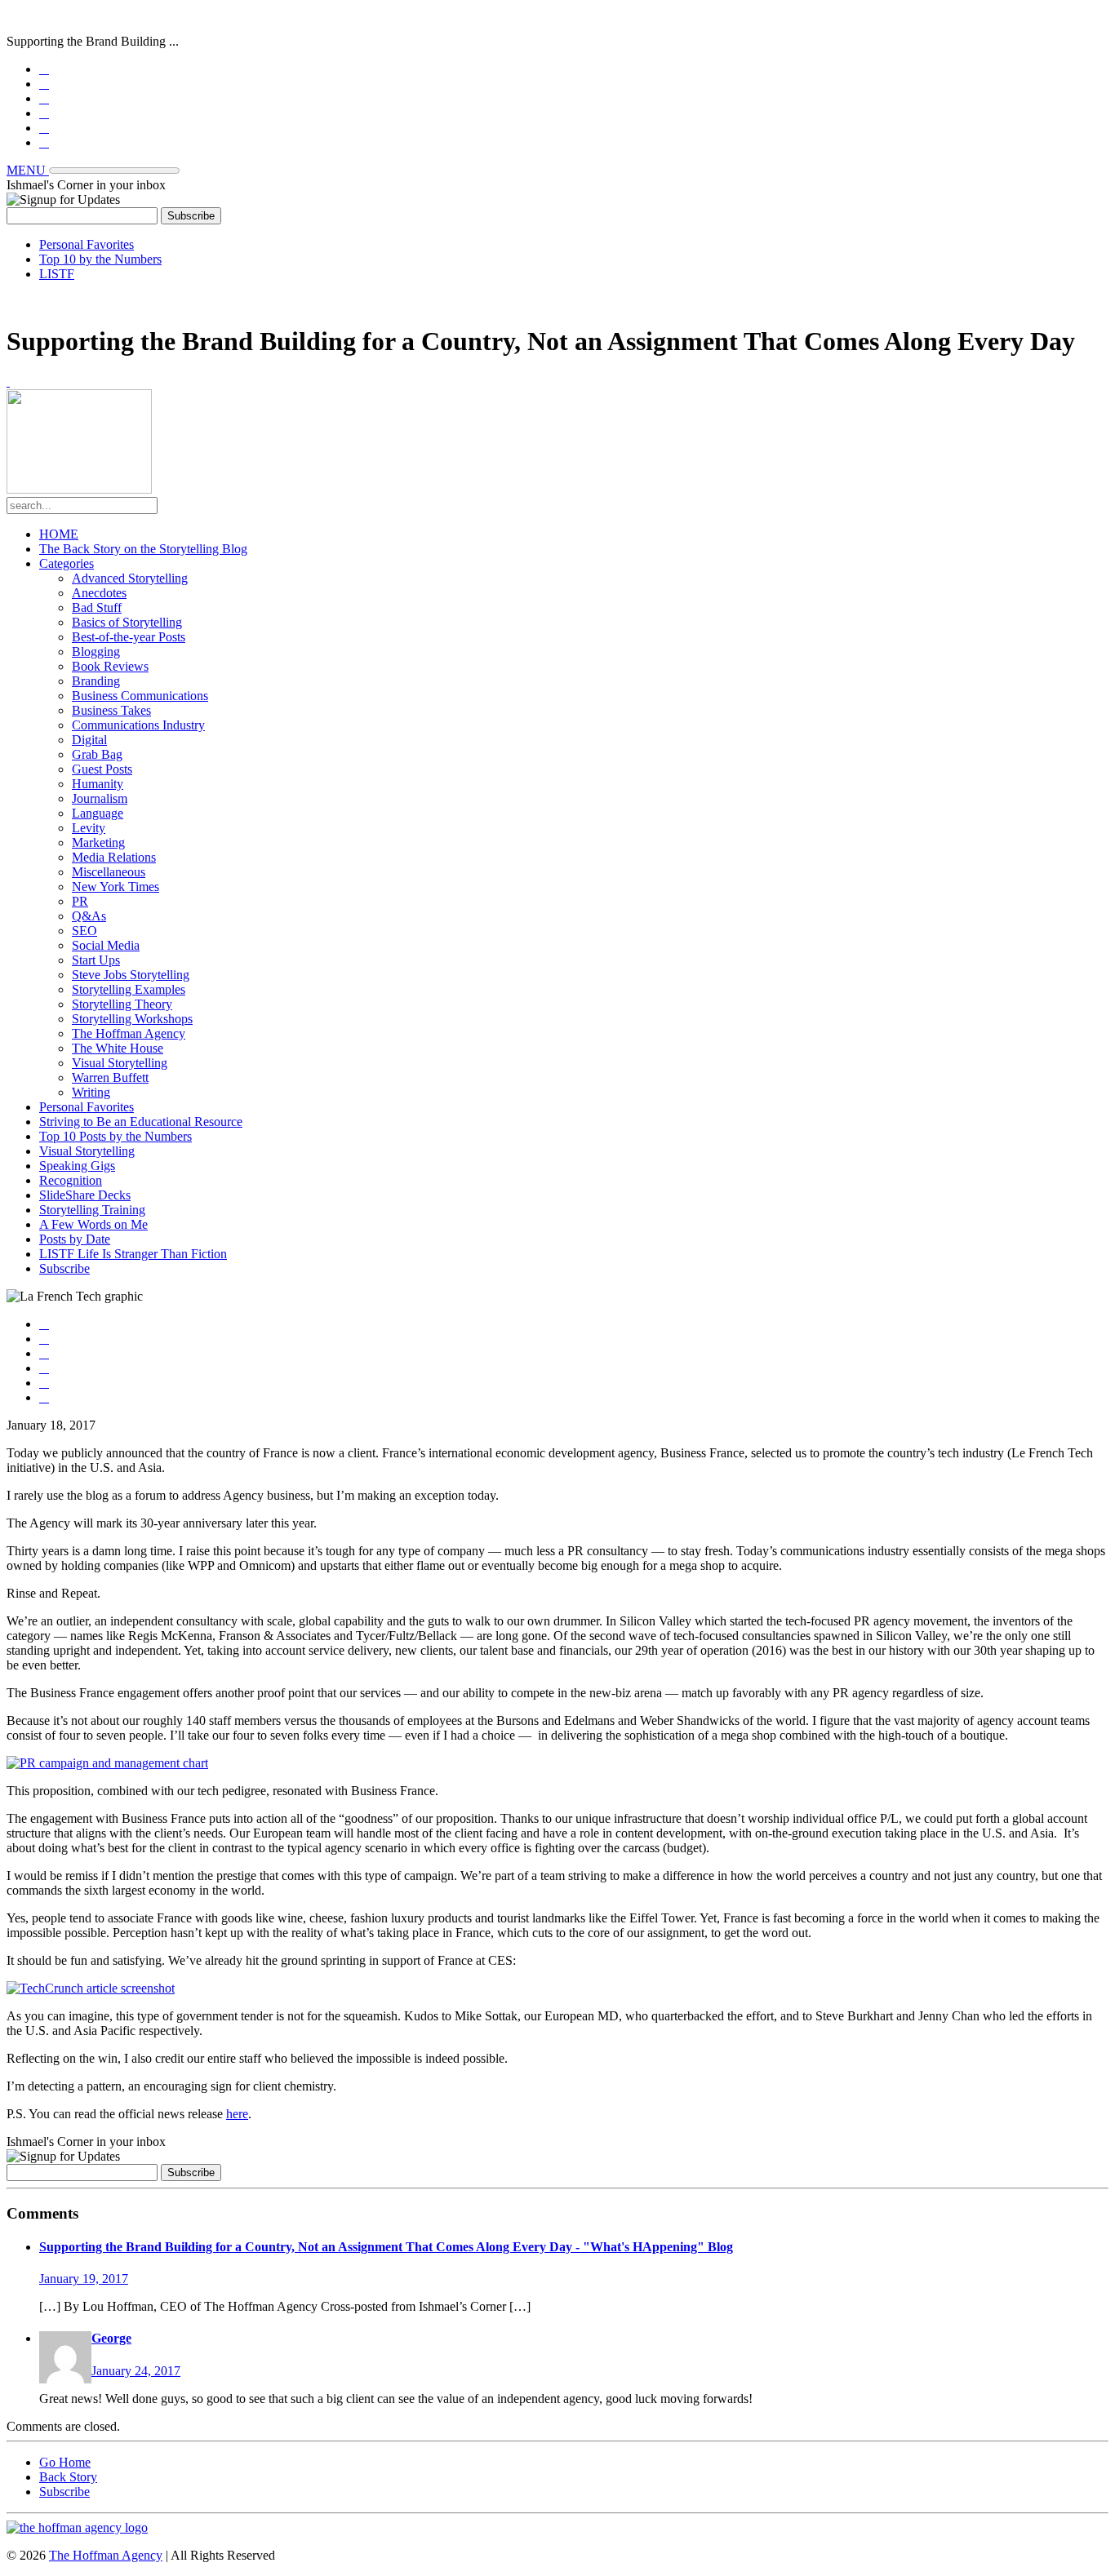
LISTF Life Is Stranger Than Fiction (133, 1254)
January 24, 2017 (136, 2371)
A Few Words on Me (93, 1224)
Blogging (96, 652)
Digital (89, 740)
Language (98, 813)
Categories (67, 563)
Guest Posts (102, 769)
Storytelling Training (92, 1210)
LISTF (57, 274)
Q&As (89, 916)
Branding (96, 681)
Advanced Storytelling (130, 578)
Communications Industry (138, 725)
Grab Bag (97, 754)
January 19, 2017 (84, 2279)
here (237, 2114)
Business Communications (140, 696)
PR (80, 901)
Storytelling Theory (122, 1004)
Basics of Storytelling (127, 622)
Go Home (65, 2462)
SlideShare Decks (85, 1195)
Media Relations (114, 857)
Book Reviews (110, 666)
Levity (89, 828)
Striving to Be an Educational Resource (141, 1122)
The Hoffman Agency (129, 1033)
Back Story (68, 2477)
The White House (118, 1048)
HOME (59, 534)
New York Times (115, 887)
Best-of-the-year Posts (129, 637)
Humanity (98, 784)
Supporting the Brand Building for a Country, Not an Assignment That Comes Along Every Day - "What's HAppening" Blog (386, 2247)
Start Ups (96, 960)
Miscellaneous (109, 872)
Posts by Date (75, 1239)
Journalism (100, 798)
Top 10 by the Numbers (100, 259)
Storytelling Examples (129, 989)
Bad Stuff (97, 607)
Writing (91, 1092)
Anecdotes (99, 593)
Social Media (106, 945)
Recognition (71, 1180)
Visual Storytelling (120, 1063)
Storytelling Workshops (132, 1019)
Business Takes (111, 710)
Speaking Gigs (77, 1166)
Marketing (98, 842)
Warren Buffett (110, 1077)
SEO (84, 931)
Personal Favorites (87, 244)
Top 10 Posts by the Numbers (115, 1136)
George (111, 2338)
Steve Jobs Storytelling (131, 975)
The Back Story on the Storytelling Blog (143, 549)
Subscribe (64, 1268)
